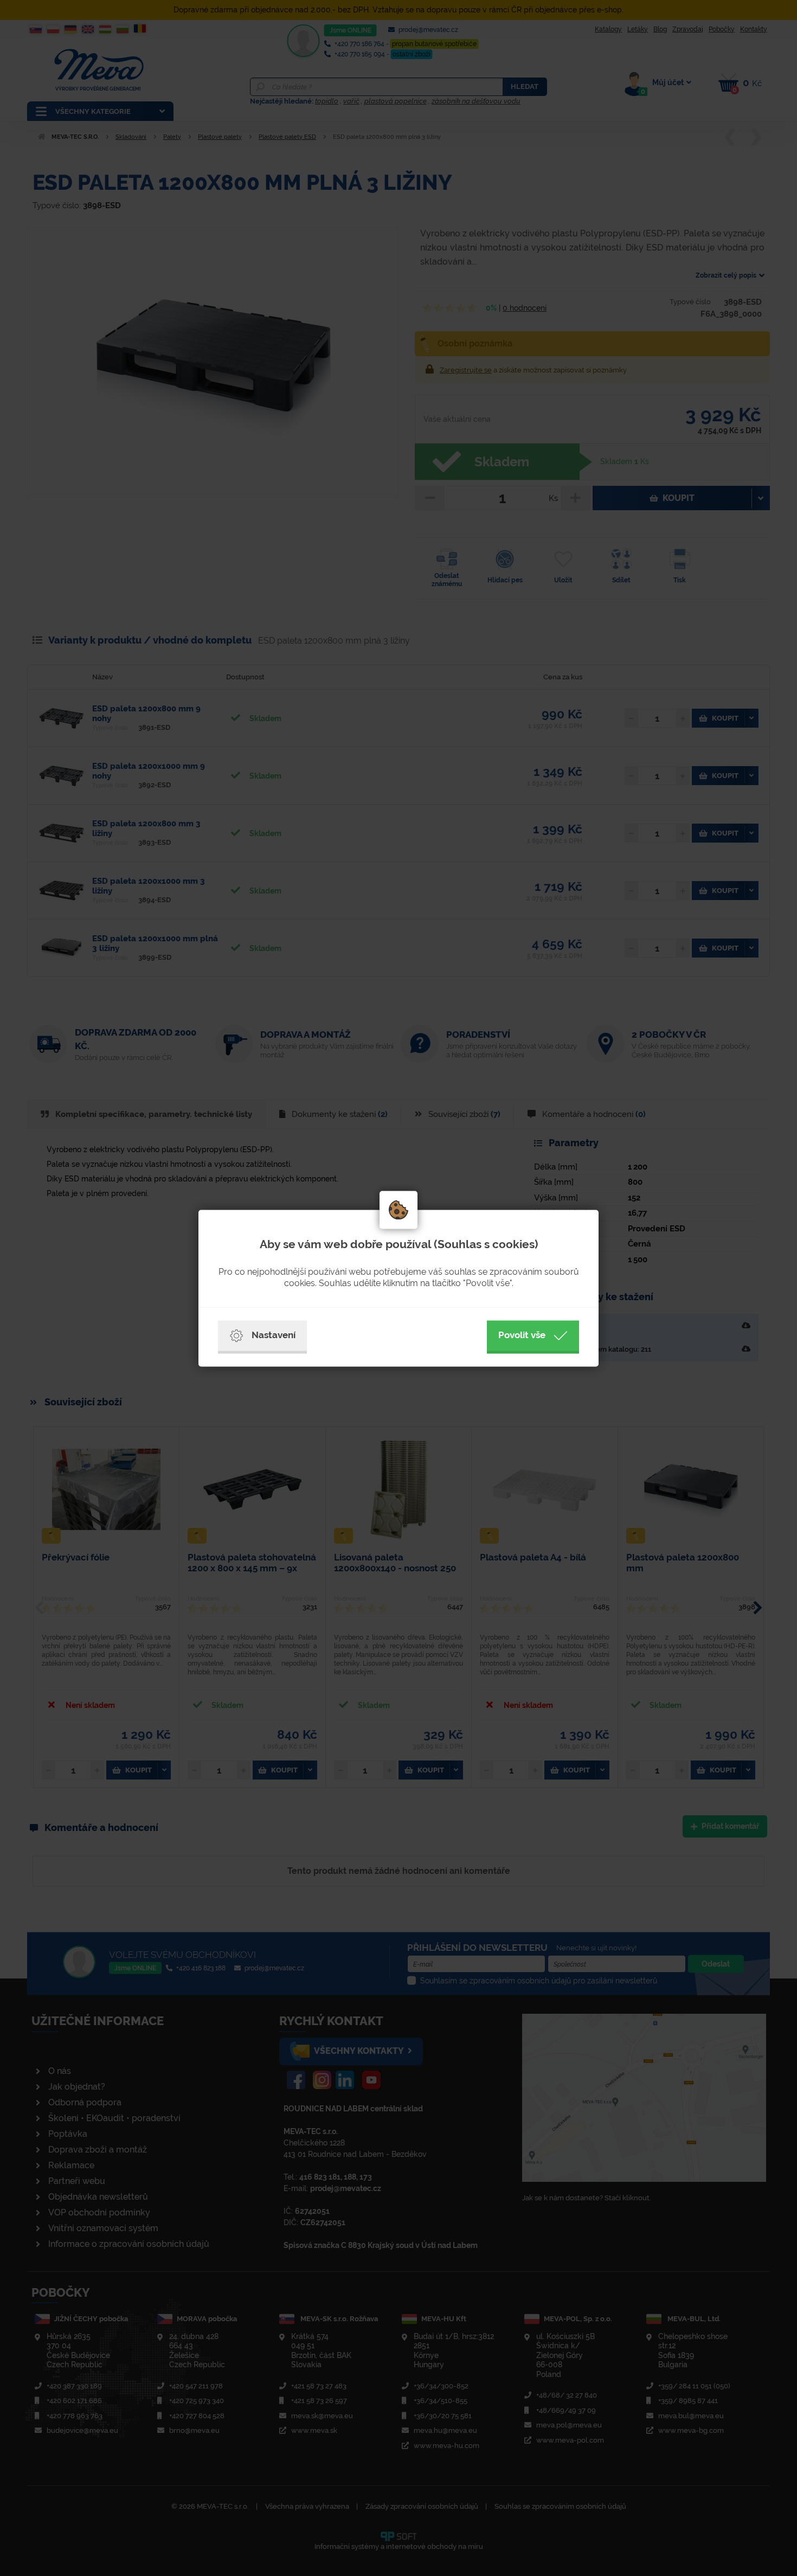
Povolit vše (522, 1335)
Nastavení (274, 1335)
